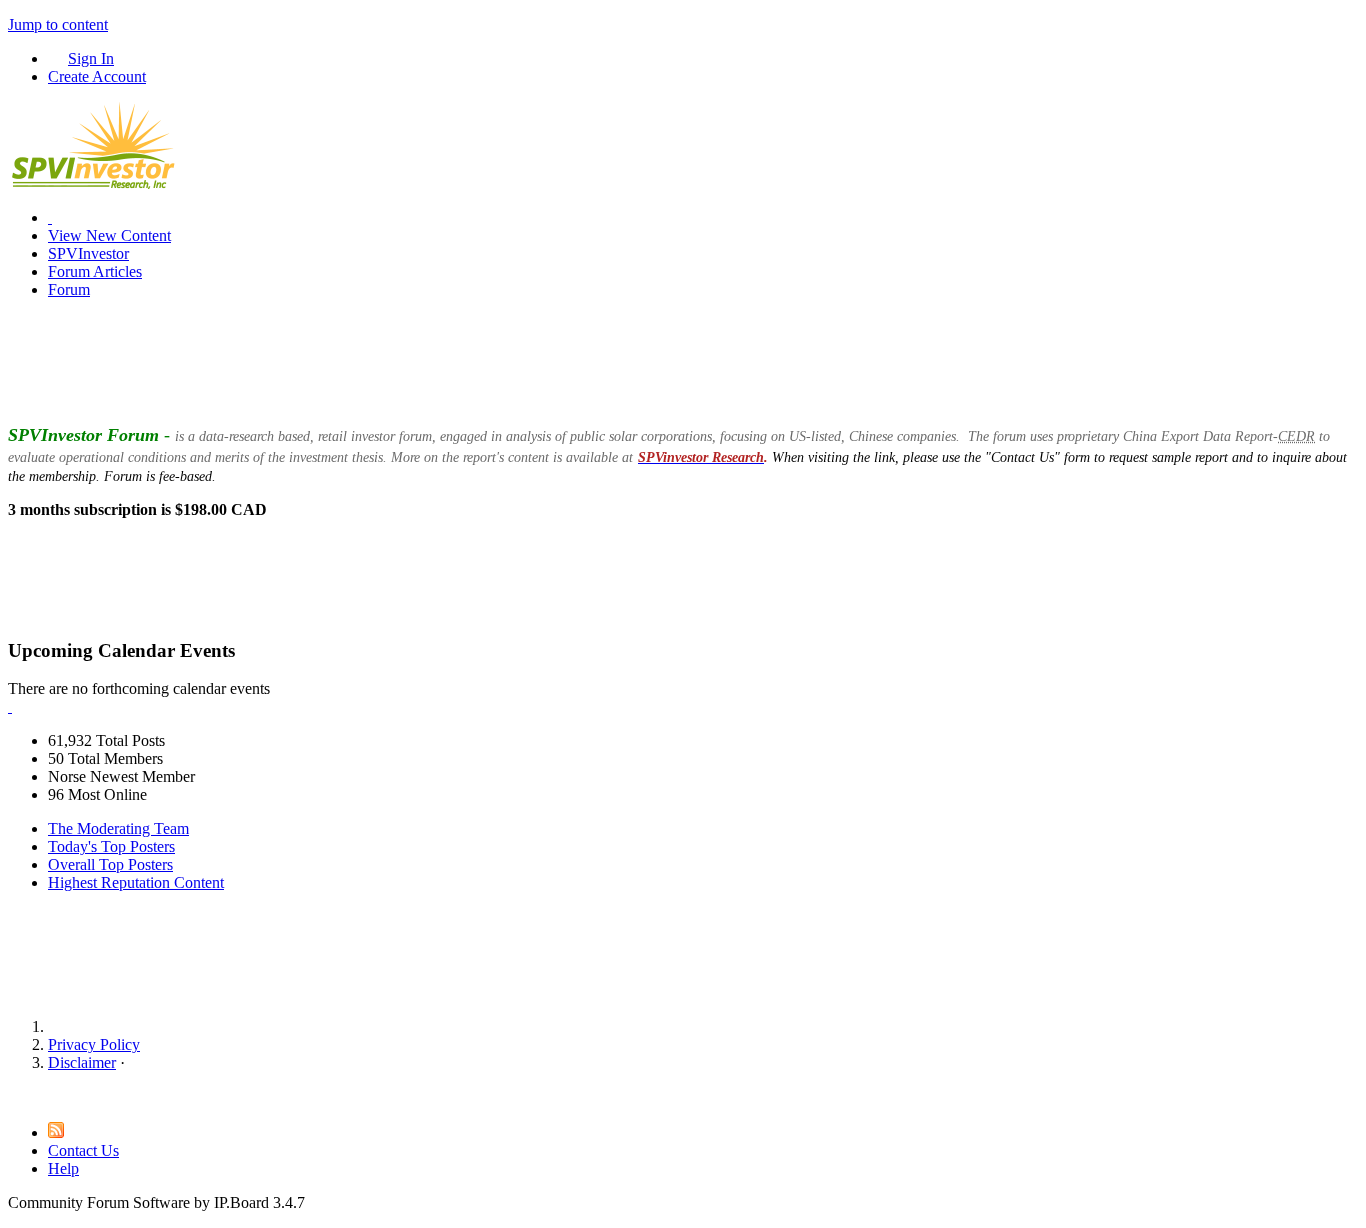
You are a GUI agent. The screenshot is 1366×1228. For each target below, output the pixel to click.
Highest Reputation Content (136, 882)
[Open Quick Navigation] (50, 217)
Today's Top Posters (111, 846)
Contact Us (83, 1150)
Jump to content (58, 24)
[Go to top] (14, 1096)
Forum (69, 289)
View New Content (109, 235)
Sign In (91, 58)
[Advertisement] (683, 360)
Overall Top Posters (110, 864)
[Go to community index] (93, 183)
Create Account (97, 76)
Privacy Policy (94, 1044)
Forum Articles (95, 271)
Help (63, 1168)
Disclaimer (82, 1062)
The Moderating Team (118, 828)
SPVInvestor (88, 253)
